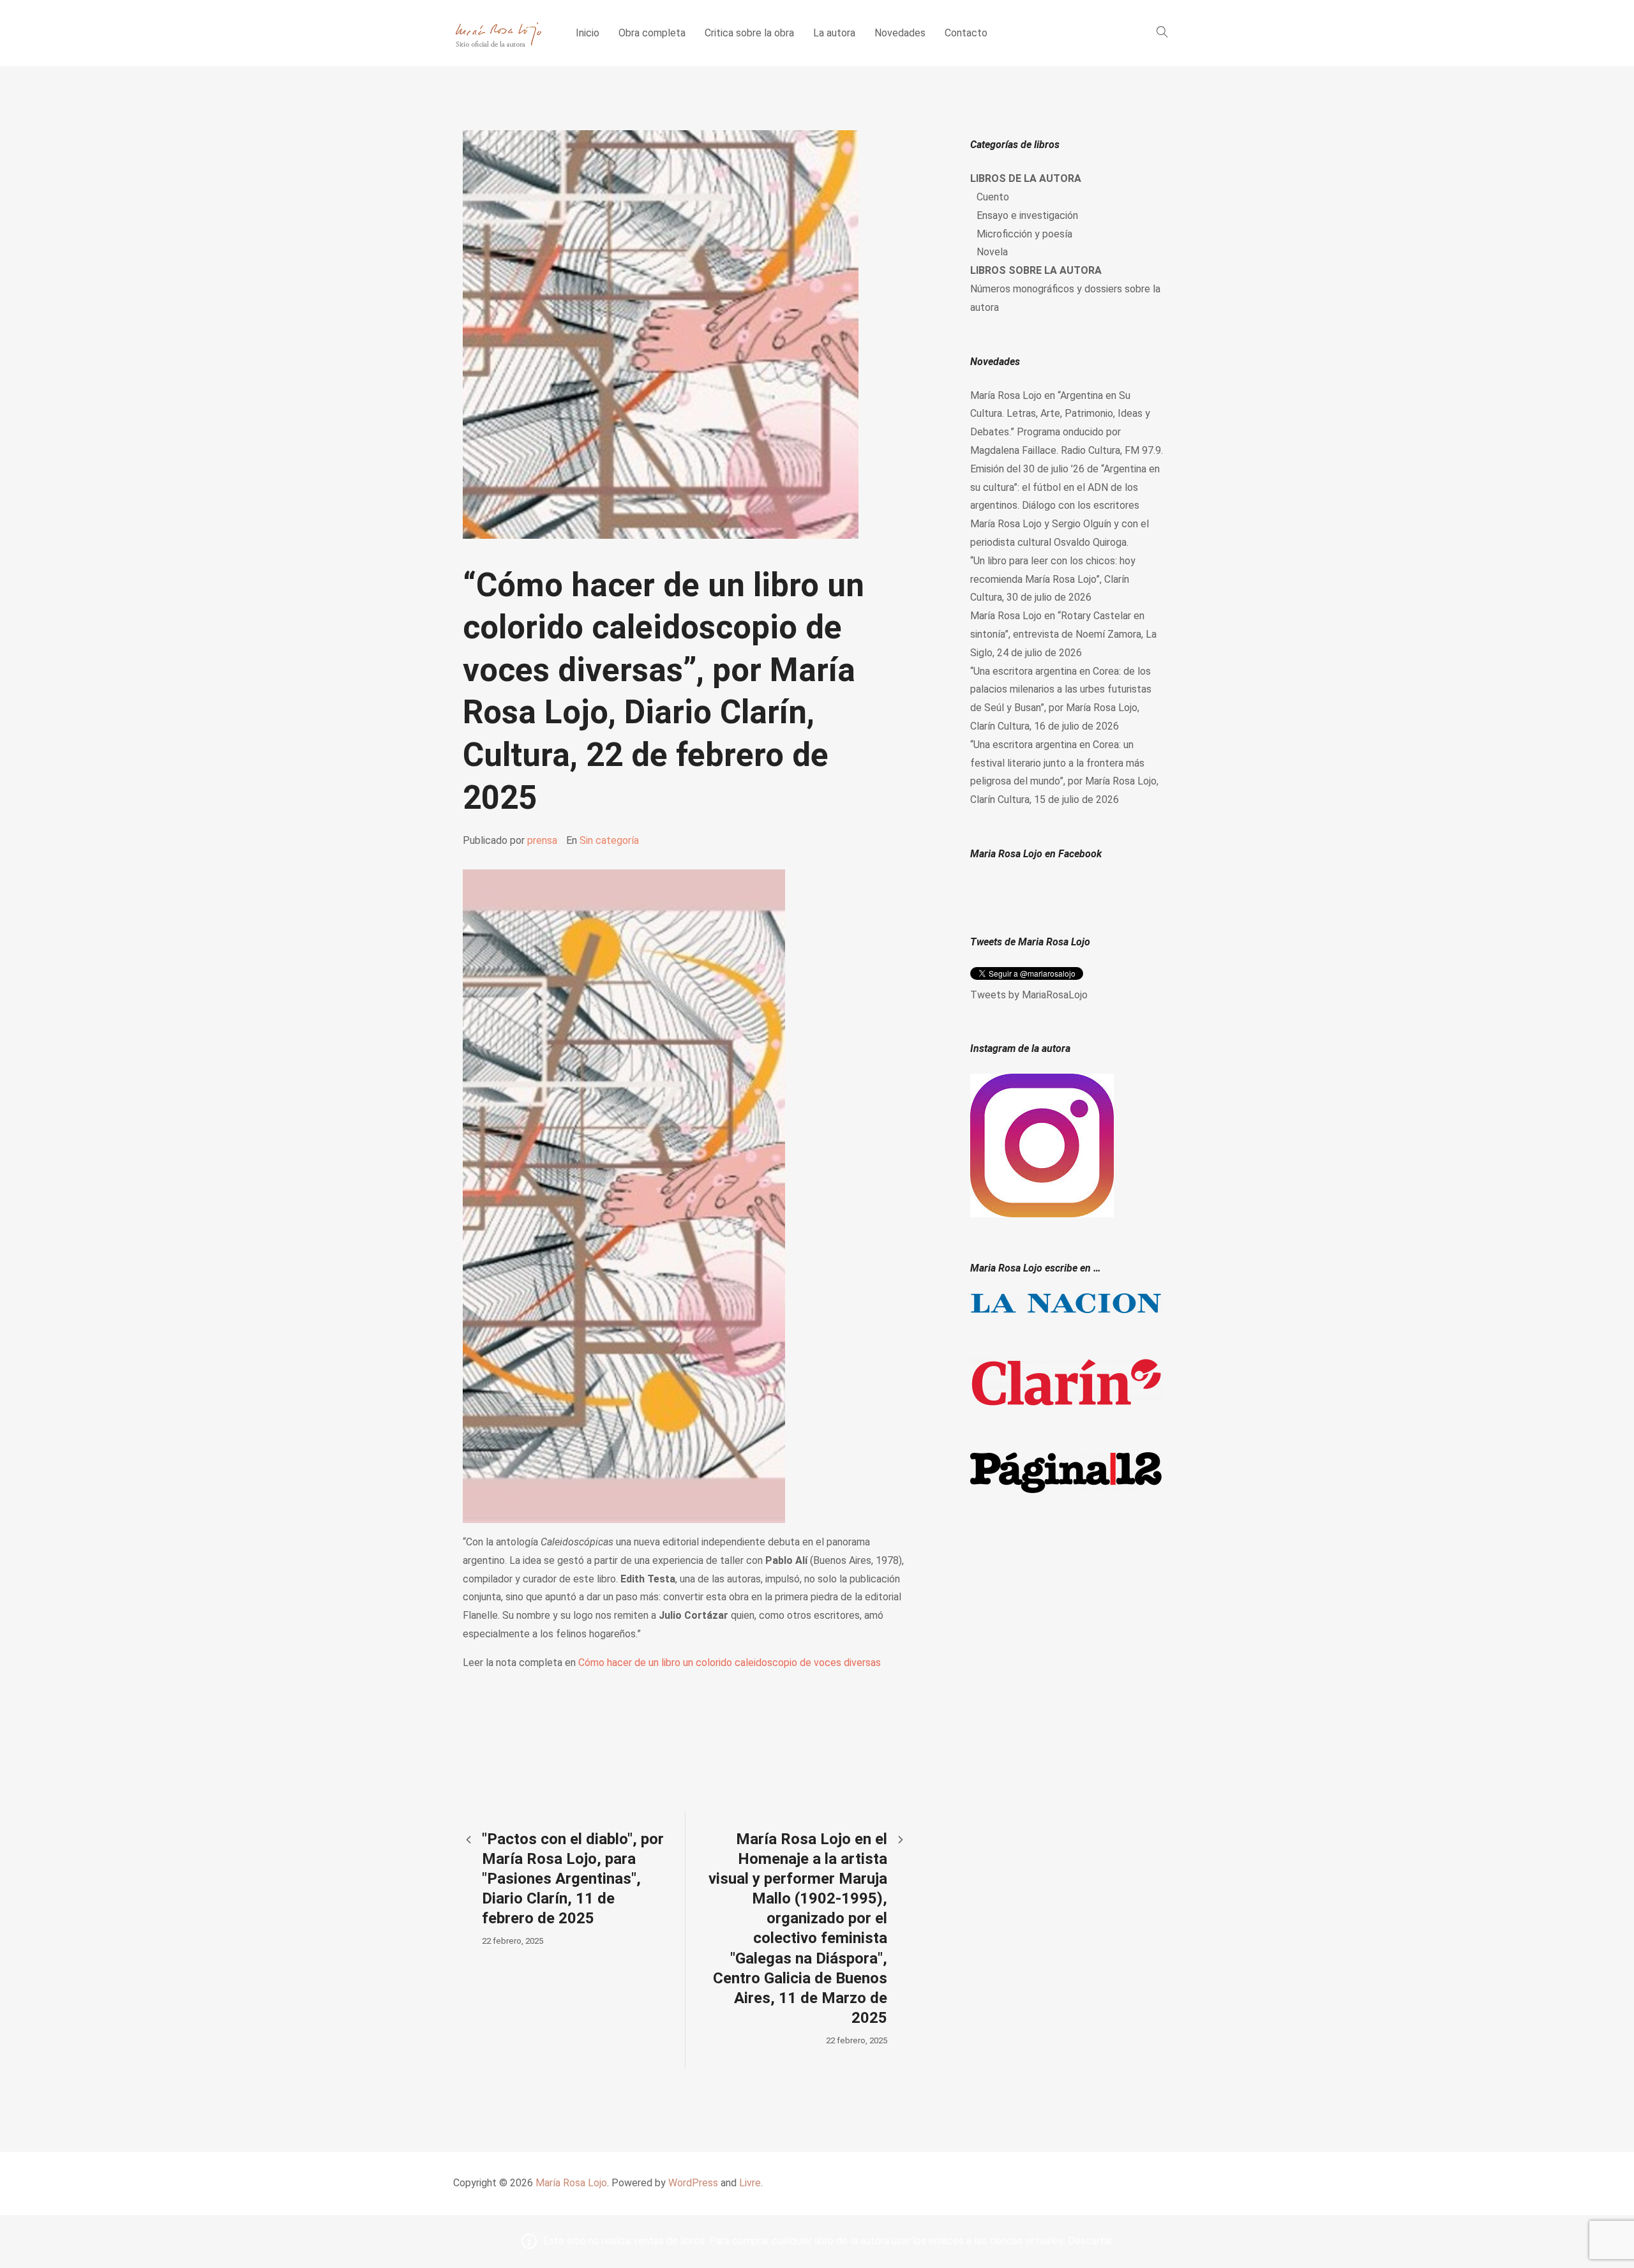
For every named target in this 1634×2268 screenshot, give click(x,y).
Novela (992, 252)
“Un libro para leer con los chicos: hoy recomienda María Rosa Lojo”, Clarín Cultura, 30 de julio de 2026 (1053, 579)
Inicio (588, 33)
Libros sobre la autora (1036, 270)
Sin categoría (609, 840)
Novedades (900, 33)
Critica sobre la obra (749, 33)
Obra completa (652, 33)
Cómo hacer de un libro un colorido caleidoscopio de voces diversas (730, 1663)
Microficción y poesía (1024, 234)
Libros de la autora (1026, 178)
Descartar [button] (1090, 2241)
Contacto (966, 33)
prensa (542, 840)
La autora (834, 33)
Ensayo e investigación (1027, 215)
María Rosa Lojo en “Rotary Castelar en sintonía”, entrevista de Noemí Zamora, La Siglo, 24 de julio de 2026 (1063, 634)
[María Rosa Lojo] (498, 33)
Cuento (993, 197)
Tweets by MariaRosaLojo (1029, 995)
